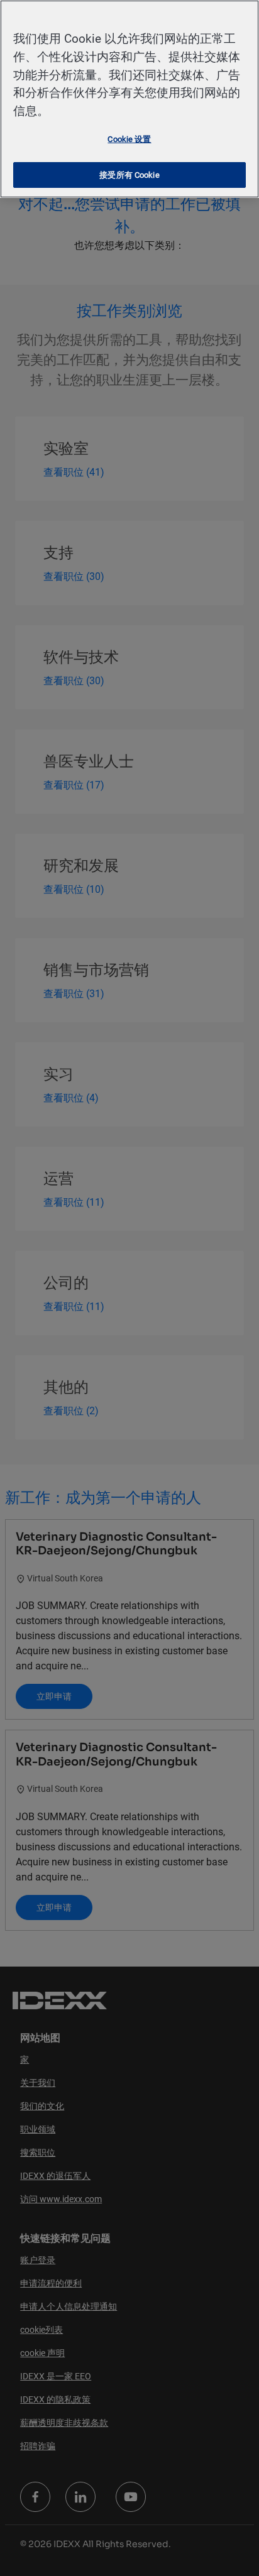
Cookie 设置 (129, 139)
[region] (129, 99)
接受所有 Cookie (129, 175)
